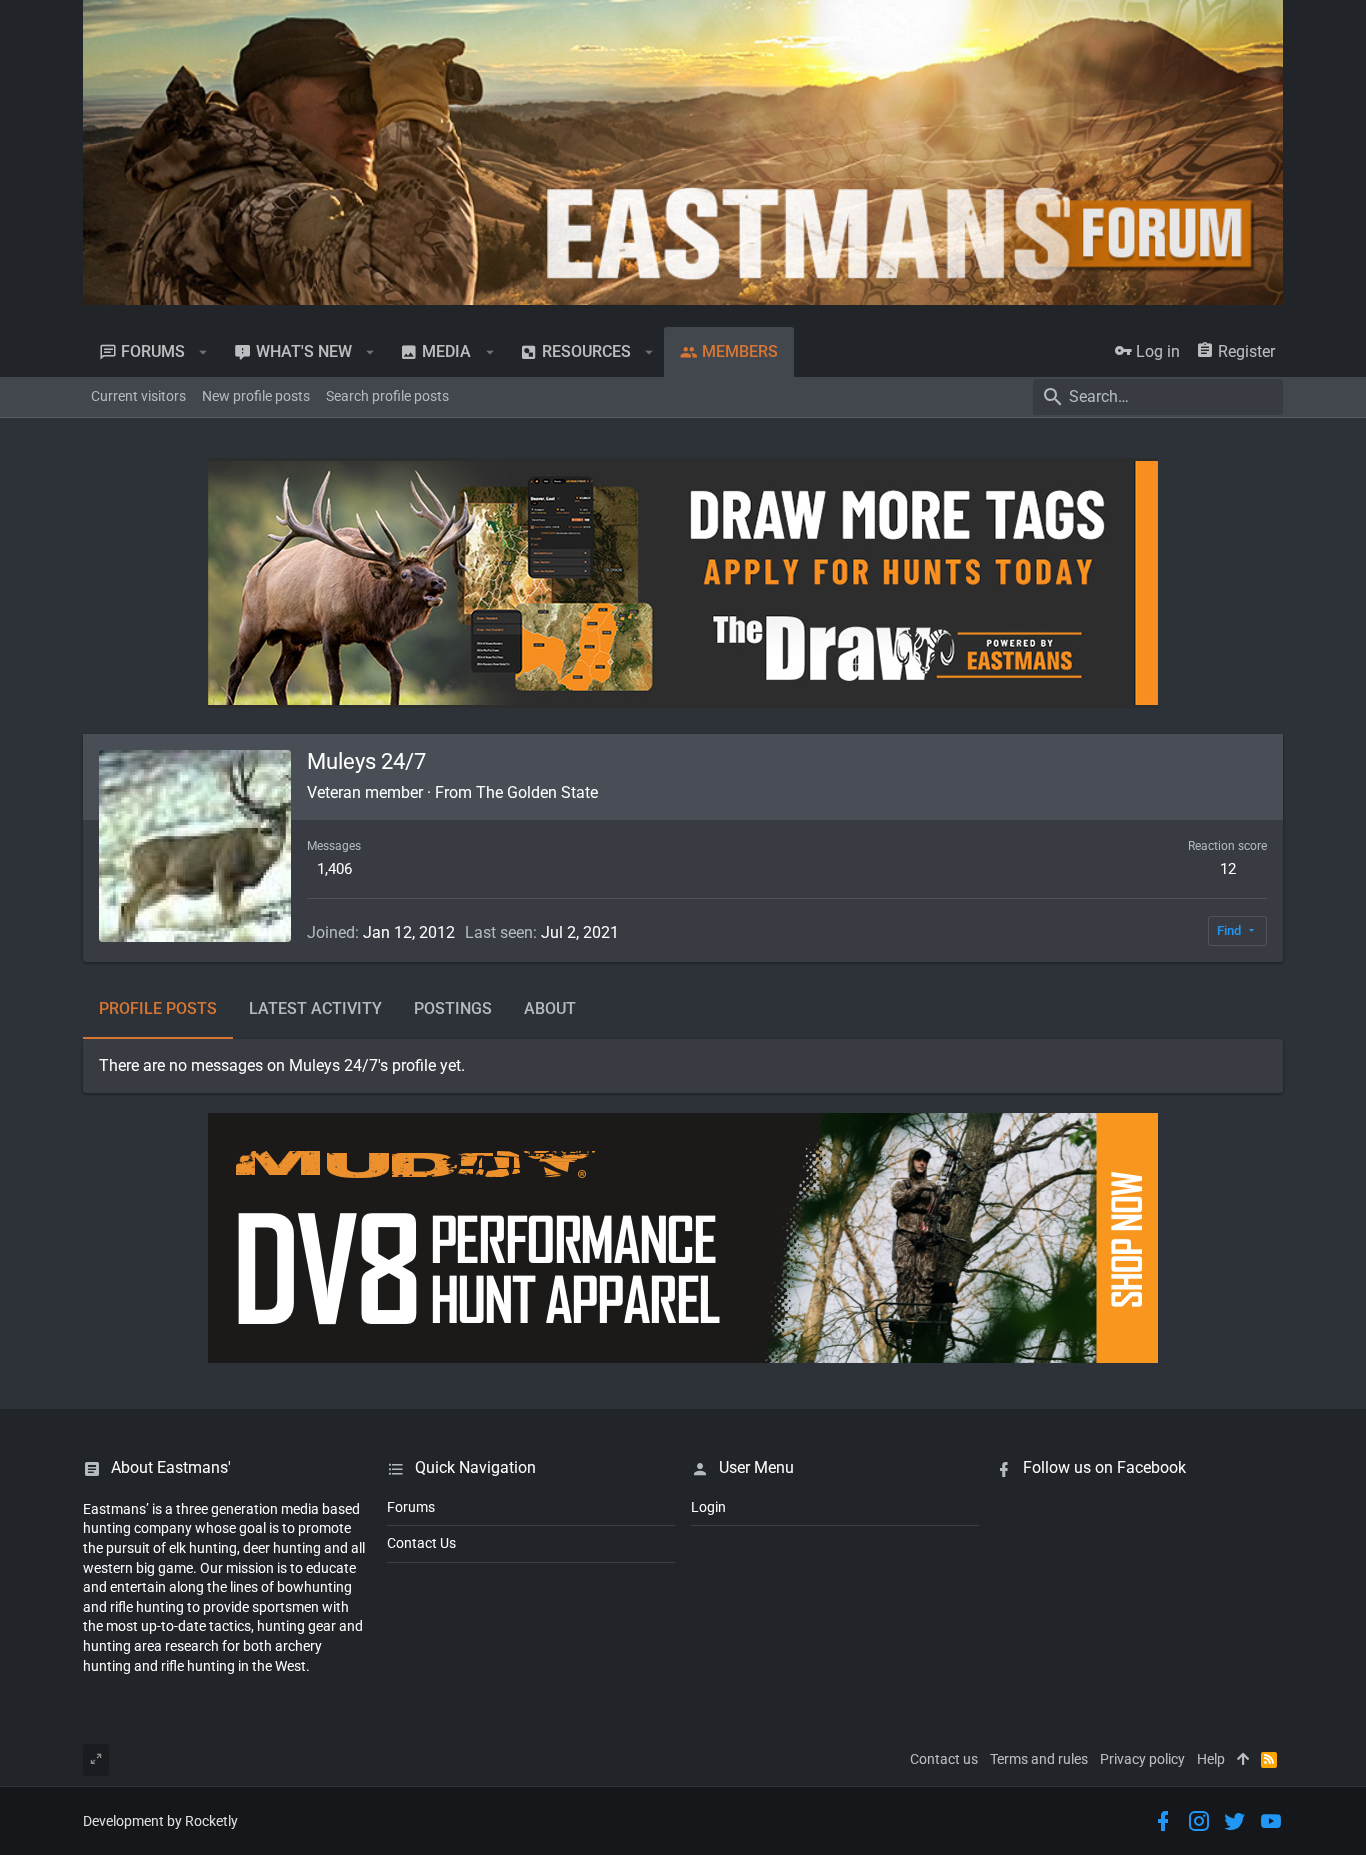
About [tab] (550, 1008)
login (708, 1507)
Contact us (944, 1759)
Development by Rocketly (160, 1821)
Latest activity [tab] (315, 1008)
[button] (203, 352)
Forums (411, 1507)
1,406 (334, 869)
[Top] (1243, 1760)
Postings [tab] (453, 1008)
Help (1211, 1759)
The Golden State (537, 792)
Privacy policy (1142, 1759)
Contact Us (421, 1543)
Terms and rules (1039, 1759)
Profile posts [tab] (158, 1008)
